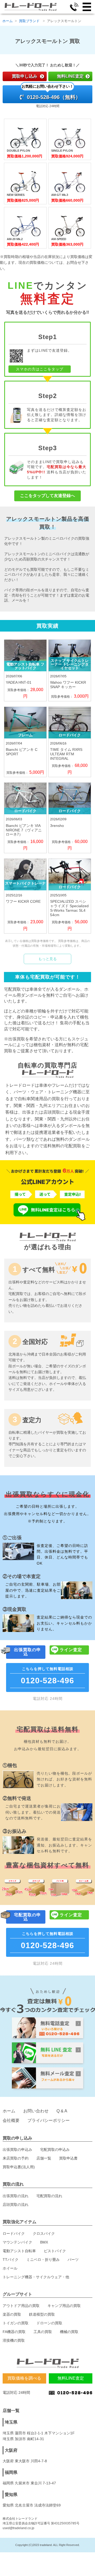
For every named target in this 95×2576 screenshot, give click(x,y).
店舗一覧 (44, 2158)
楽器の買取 (12, 2314)
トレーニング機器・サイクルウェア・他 (36, 2277)
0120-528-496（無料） (51, 93)
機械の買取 (69, 2332)
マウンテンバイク (17, 2242)
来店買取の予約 (16, 2158)
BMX (44, 2242)
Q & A (62, 2111)
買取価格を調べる (24, 2378)
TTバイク (11, 2260)
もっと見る (47, 959)
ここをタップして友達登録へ (47, 496)
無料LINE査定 (70, 76)
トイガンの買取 (16, 2323)
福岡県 (11, 2472)
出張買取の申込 (27, 1652)
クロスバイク (44, 2233)
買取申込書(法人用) (19, 2167)
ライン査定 (71, 1650)
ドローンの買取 (49, 2323)
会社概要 (11, 2120)
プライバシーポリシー (49, 2120)
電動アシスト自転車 (19, 2251)
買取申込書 (68, 2158)
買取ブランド (30, 21)
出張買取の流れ (16, 2196)
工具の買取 (43, 2332)
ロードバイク (14, 2233)
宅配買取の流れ (49, 2196)
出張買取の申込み (17, 2150)
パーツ (73, 2260)
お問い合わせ (36, 2111)
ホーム (8, 21)
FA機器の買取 (14, 2332)
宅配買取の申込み (55, 2150)
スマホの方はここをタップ (40, 369)
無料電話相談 (47, 1676)
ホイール (10, 2268)
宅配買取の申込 (27, 1917)
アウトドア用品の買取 (21, 2306)
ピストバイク (55, 2251)
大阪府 (11, 2450)
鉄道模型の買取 (42, 2314)
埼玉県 (11, 2422)
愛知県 (11, 2495)
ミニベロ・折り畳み (43, 2260)
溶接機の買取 (14, 2340)
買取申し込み (25, 76)
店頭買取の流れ (16, 2205)
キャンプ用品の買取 (64, 2306)
